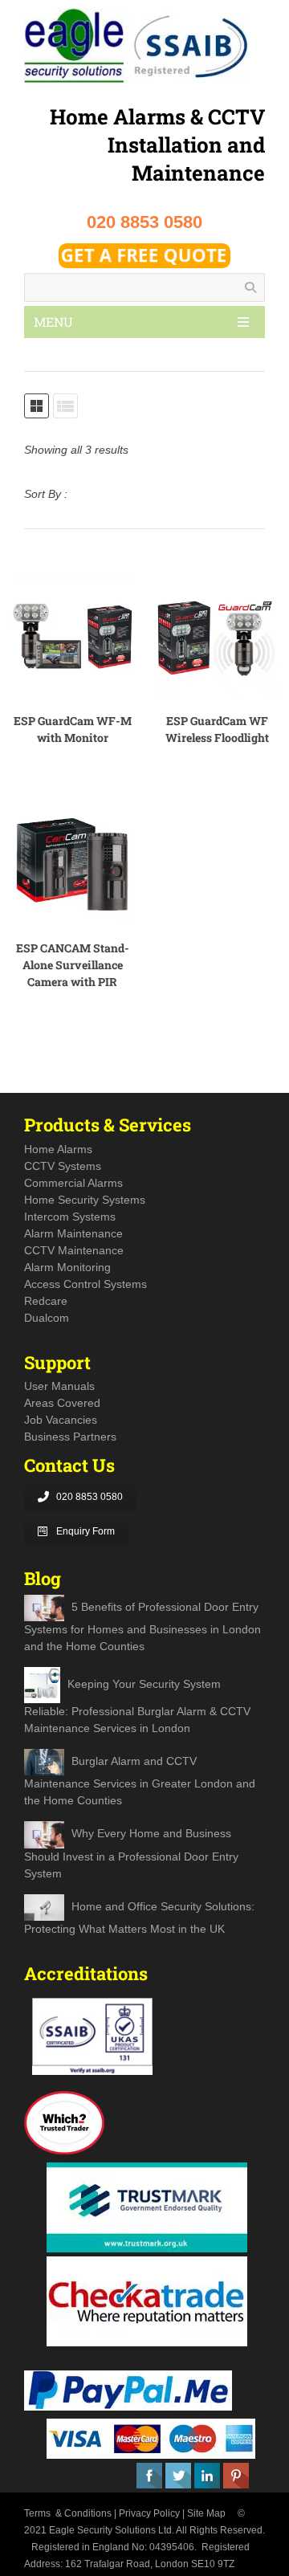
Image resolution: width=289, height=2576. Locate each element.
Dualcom (47, 1318)
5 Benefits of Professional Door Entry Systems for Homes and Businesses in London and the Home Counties (142, 1626)
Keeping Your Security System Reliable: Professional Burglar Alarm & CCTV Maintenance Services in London (137, 1706)
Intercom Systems (70, 1217)
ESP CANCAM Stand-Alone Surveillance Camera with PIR (73, 965)
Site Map (206, 2513)
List (65, 406)
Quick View (51, 638)
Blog (43, 1578)
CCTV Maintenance (74, 1250)
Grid (37, 406)
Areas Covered (62, 1403)
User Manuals (59, 1386)
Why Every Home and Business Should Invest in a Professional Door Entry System (131, 1854)
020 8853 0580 (90, 1497)
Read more (91, 638)
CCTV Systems (63, 1166)
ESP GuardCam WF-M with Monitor (73, 729)
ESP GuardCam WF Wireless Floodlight (217, 729)
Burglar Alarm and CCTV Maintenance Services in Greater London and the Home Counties (140, 1781)
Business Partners (70, 1437)
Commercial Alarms (73, 1183)
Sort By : (46, 494)
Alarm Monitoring (67, 1267)
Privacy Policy (149, 2513)
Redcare (46, 1301)
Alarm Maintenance (73, 1233)
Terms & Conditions (68, 2513)
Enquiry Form (85, 1531)
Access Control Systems (85, 1284)
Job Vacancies (61, 1420)
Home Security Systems (85, 1200)
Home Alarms (58, 1149)
